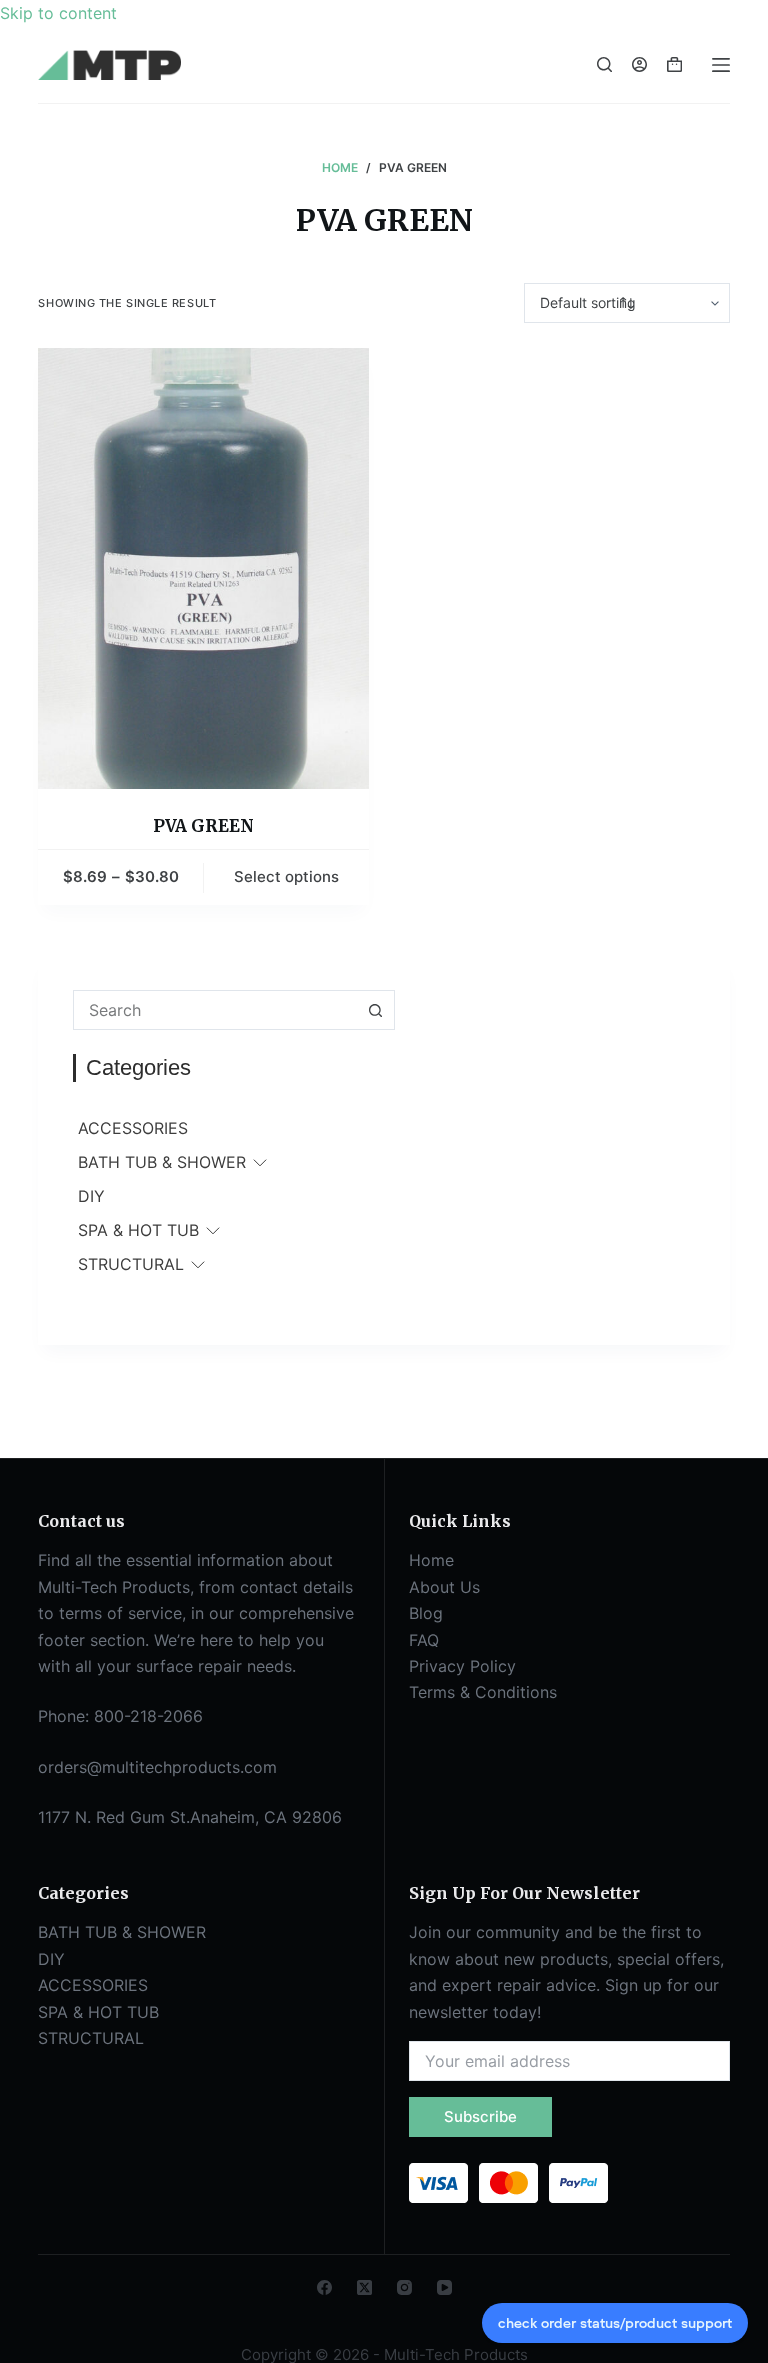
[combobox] (215, 1010)
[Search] (604, 64)
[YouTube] (444, 2287)
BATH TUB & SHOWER (162, 1162)
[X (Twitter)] (364, 2287)
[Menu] (721, 65)
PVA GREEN (203, 826)
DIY (91, 1196)
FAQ (424, 1640)
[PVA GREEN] (203, 568)
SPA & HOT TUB (138, 1230)
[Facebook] (324, 2287)
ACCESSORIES (133, 1128)
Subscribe (480, 2116)
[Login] (639, 64)
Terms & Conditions (483, 1692)
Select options (286, 876)
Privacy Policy (462, 1666)
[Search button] (375, 1010)
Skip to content (58, 13)
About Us (444, 1587)
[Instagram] (404, 2287)
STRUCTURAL (131, 1264)
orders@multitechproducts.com (157, 1767)
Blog (426, 1613)
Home (431, 1560)
